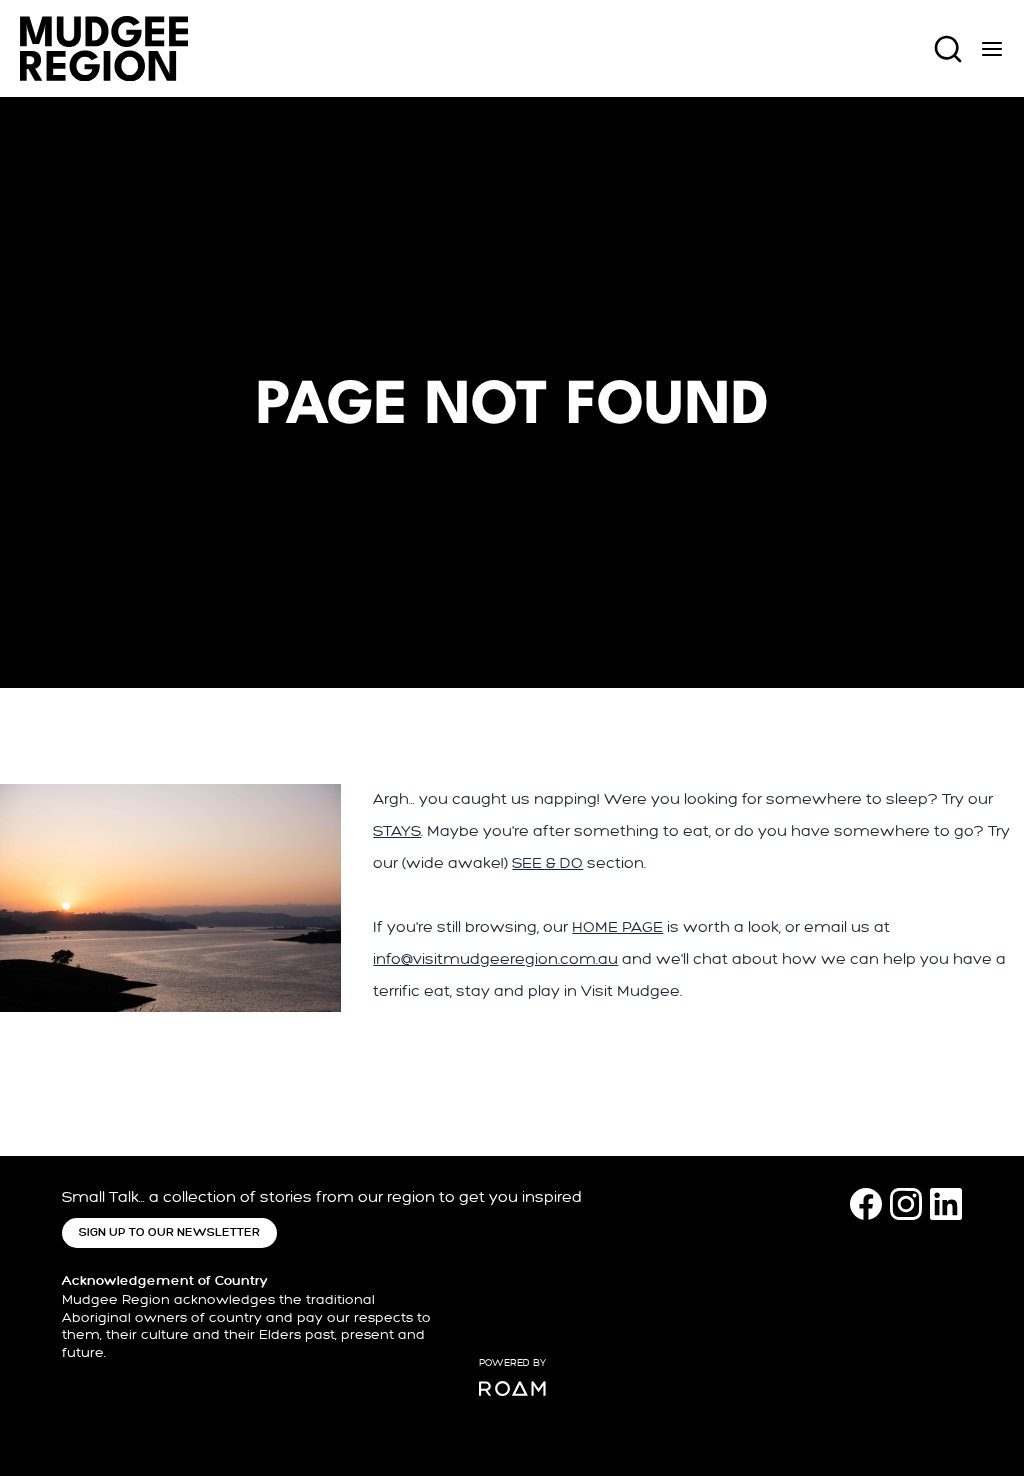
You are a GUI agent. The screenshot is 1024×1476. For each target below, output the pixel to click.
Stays (397, 831)
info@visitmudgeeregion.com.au (495, 959)
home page (617, 927)
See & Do (547, 863)
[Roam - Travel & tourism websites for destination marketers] (512, 1388)
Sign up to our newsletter (169, 1232)
